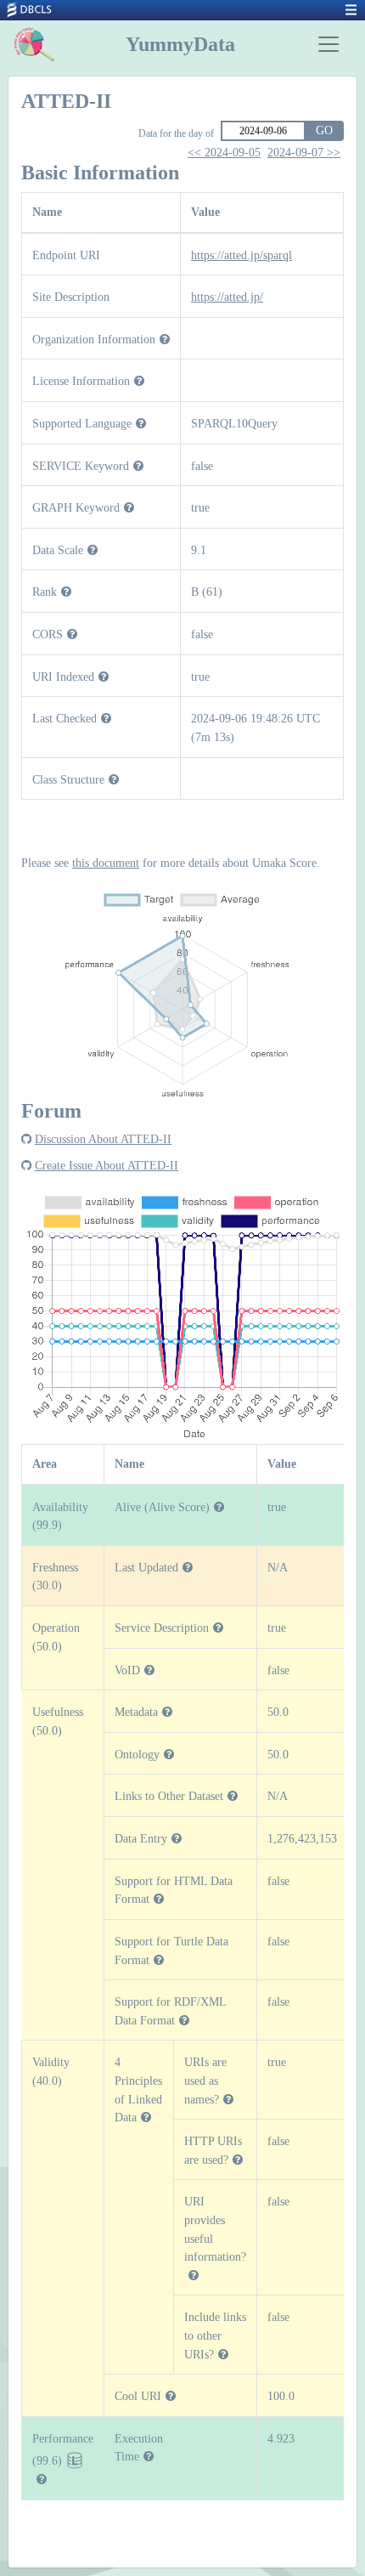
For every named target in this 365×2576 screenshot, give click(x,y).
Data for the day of (176, 133)
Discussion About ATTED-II (103, 1139)
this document (106, 863)
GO (324, 130)
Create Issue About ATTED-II (107, 1165)
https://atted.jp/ (227, 297)
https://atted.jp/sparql (241, 255)
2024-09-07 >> (304, 153)
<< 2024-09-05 (224, 153)
